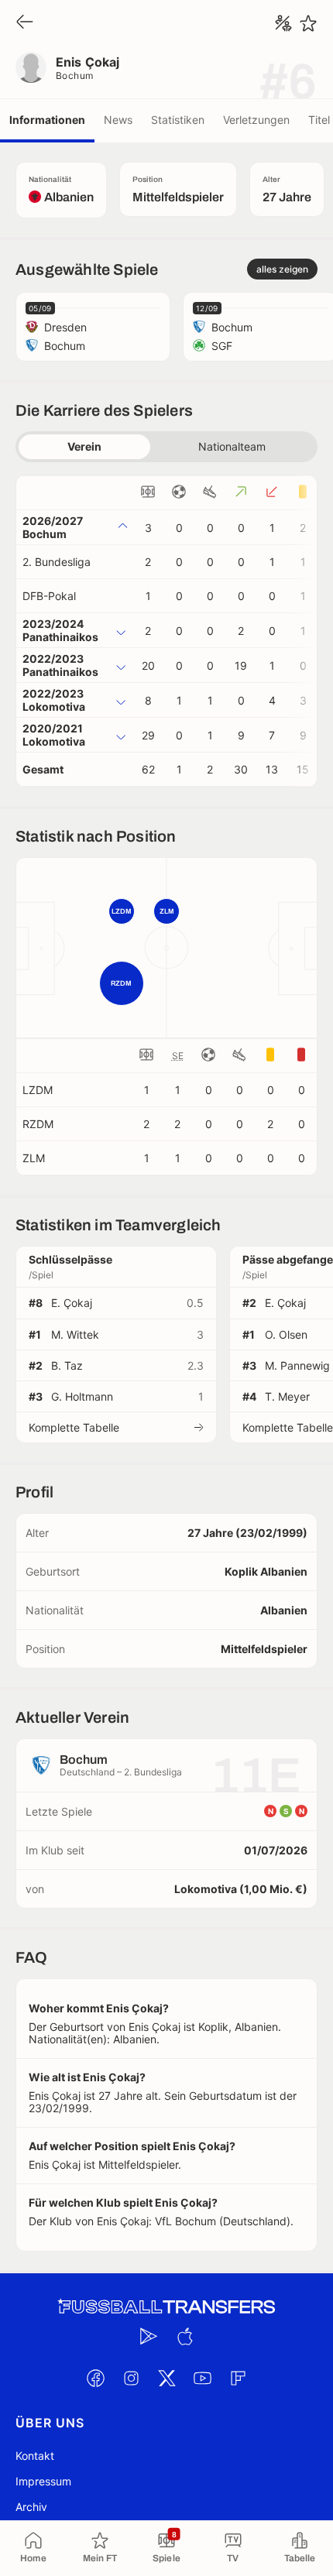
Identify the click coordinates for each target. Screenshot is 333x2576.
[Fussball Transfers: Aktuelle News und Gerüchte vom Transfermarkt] (166, 2307)
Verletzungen (256, 120)
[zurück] (25, 23)
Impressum (43, 2481)
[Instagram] (131, 2379)
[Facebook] (95, 2379)
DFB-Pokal (49, 596)
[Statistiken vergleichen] (283, 23)
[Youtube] (202, 2379)
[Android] (149, 2337)
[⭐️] (308, 23)
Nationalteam (232, 446)
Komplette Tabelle (74, 1427)
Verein (84, 446)
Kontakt (35, 2456)
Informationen (47, 120)
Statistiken (178, 120)
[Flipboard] (238, 2379)
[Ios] (184, 2337)
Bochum (75, 75)
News (118, 120)
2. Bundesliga (57, 562)
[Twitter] (166, 2379)
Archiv (31, 2507)
